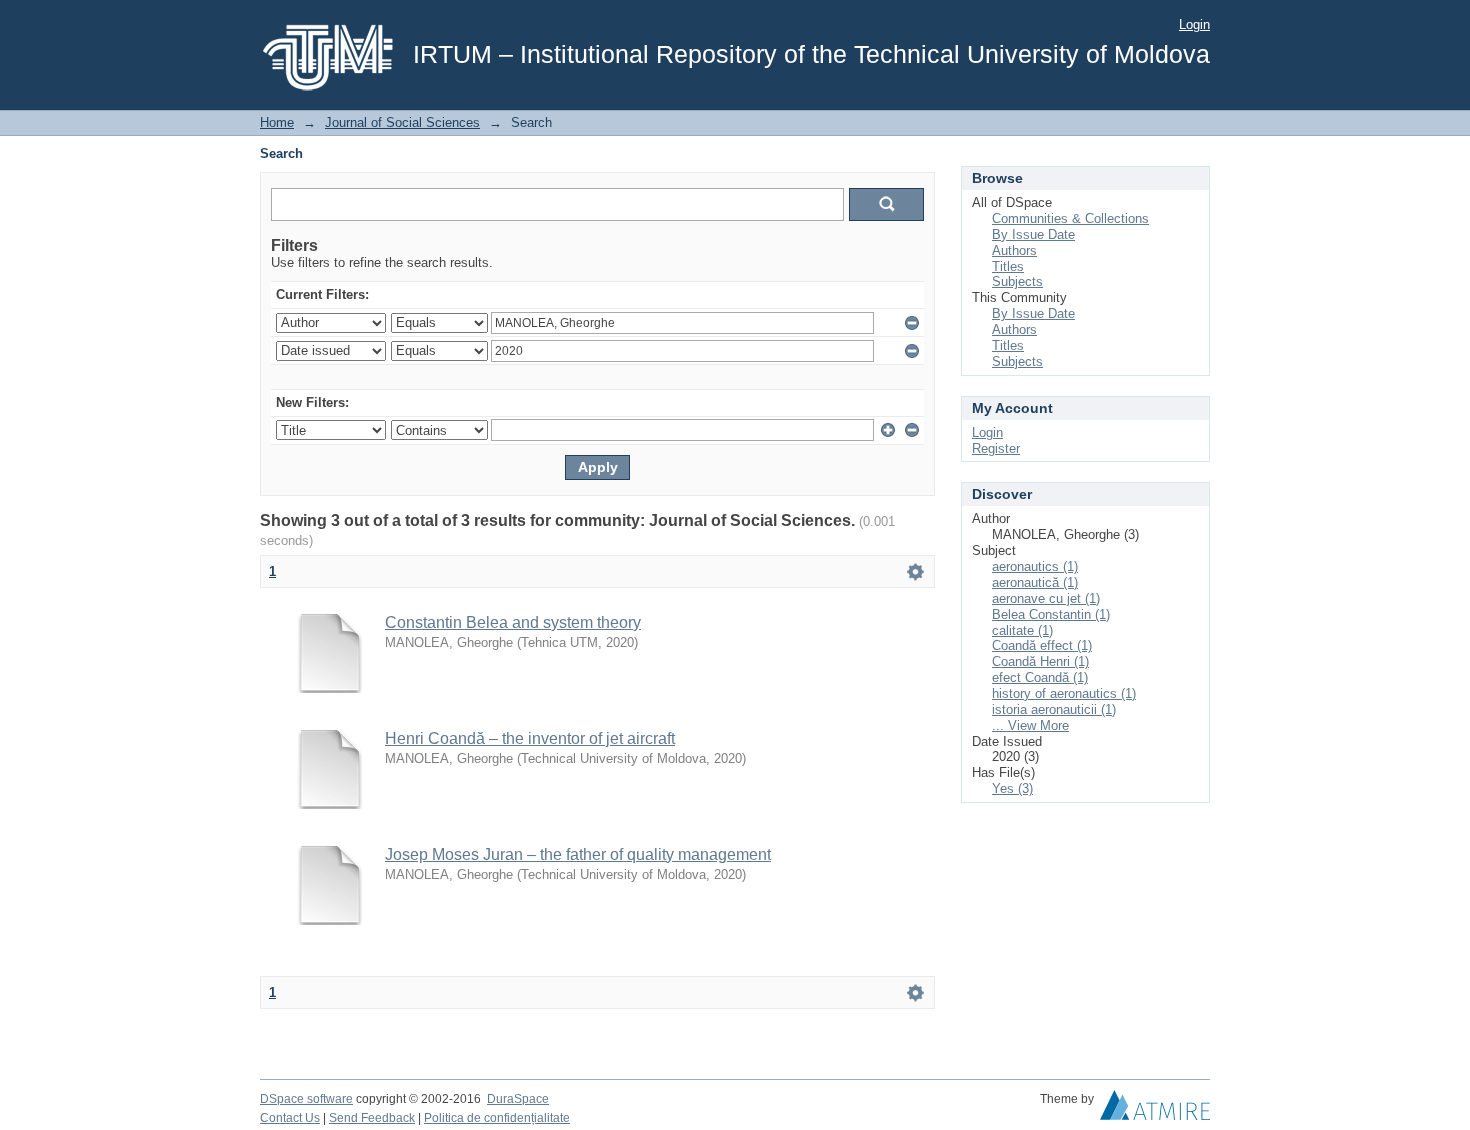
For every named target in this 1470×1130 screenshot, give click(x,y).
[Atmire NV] (1155, 1110)
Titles (1008, 266)
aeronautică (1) (1035, 582)
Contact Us (290, 1118)
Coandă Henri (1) (1040, 661)
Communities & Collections (1070, 218)
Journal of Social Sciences (402, 122)
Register (996, 448)
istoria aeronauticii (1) (1054, 709)
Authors (1014, 250)
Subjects (1017, 281)
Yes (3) (1012, 788)
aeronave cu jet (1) (1046, 598)
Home (277, 122)
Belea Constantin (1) (1051, 614)
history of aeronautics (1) (1064, 693)
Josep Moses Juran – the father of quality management (578, 854)
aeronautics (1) (1035, 566)
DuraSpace (518, 1099)
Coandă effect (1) (1042, 645)
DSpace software (306, 1099)
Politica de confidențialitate (497, 1118)
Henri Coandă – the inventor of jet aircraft (530, 738)
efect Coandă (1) (1040, 677)
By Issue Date (1033, 234)
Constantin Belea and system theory (513, 622)
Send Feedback (372, 1118)
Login (1194, 24)
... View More (1030, 725)
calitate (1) (1022, 630)
